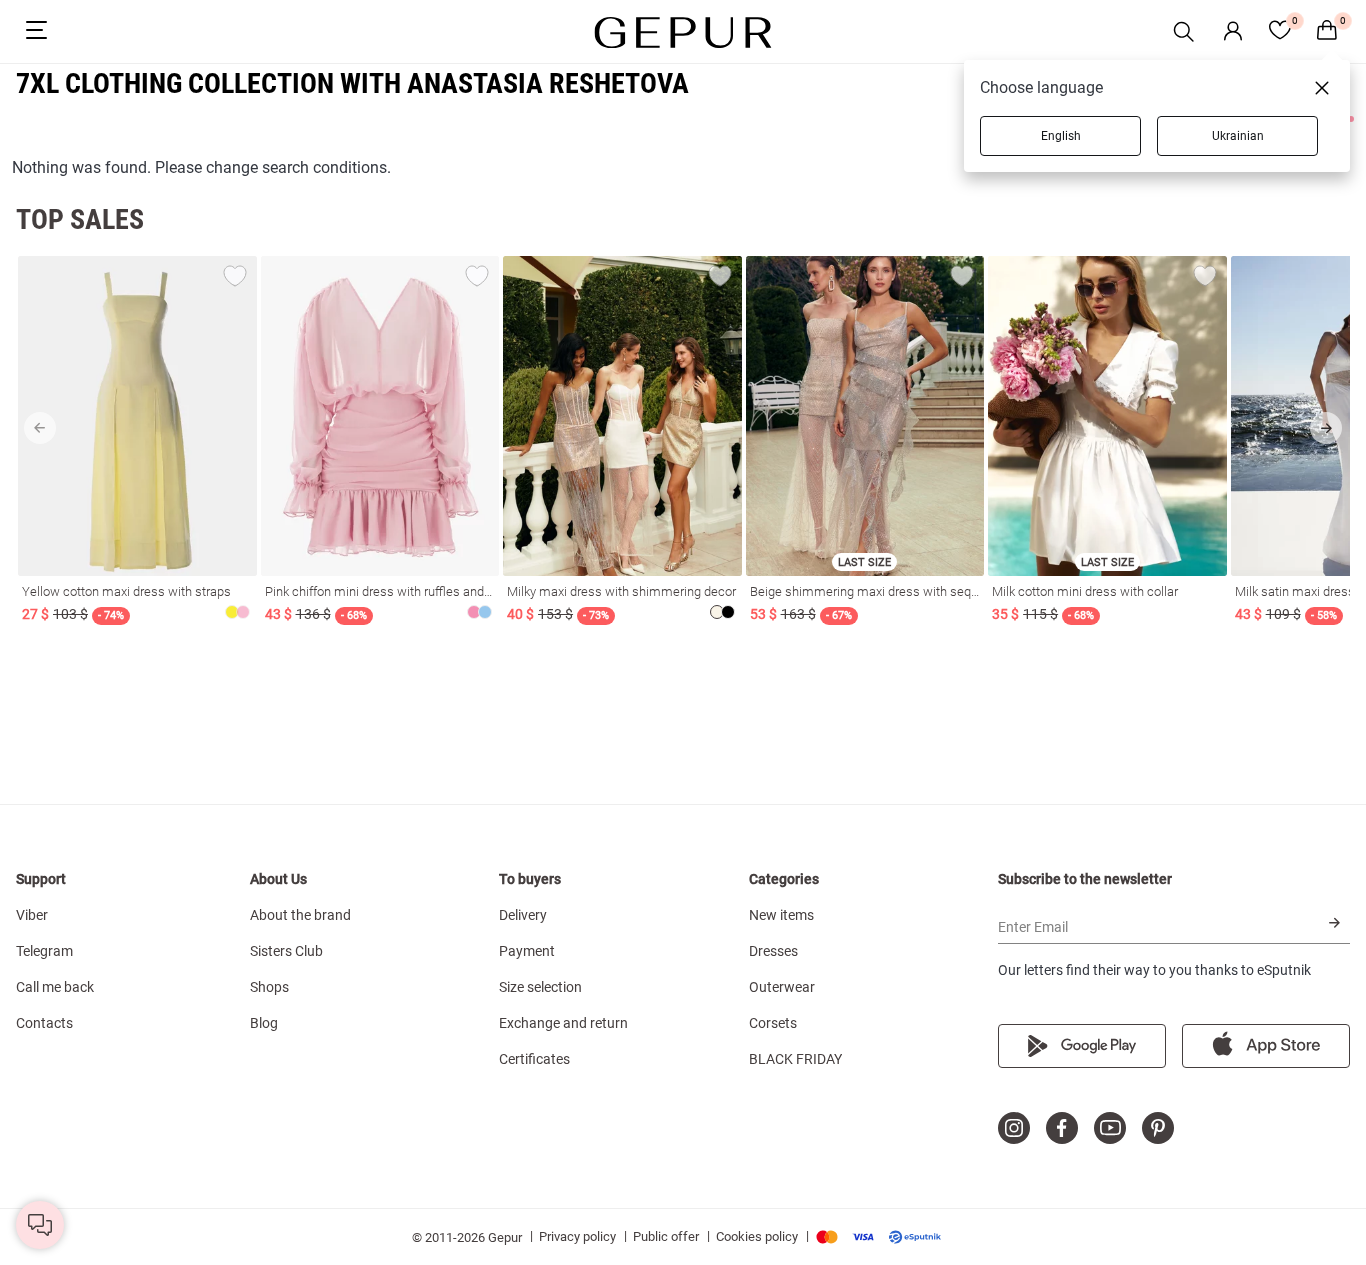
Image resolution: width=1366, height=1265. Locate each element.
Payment (527, 951)
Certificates (534, 1059)
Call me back (55, 987)
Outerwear (782, 987)
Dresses (773, 951)
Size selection (540, 987)
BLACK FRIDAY (795, 1059)
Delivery (523, 915)
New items (781, 915)
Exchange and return (563, 1023)
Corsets (773, 1023)
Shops (269, 987)
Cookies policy (757, 1236)
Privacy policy (577, 1236)
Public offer (666, 1236)
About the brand (300, 915)
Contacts (44, 1023)
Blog (264, 1023)
